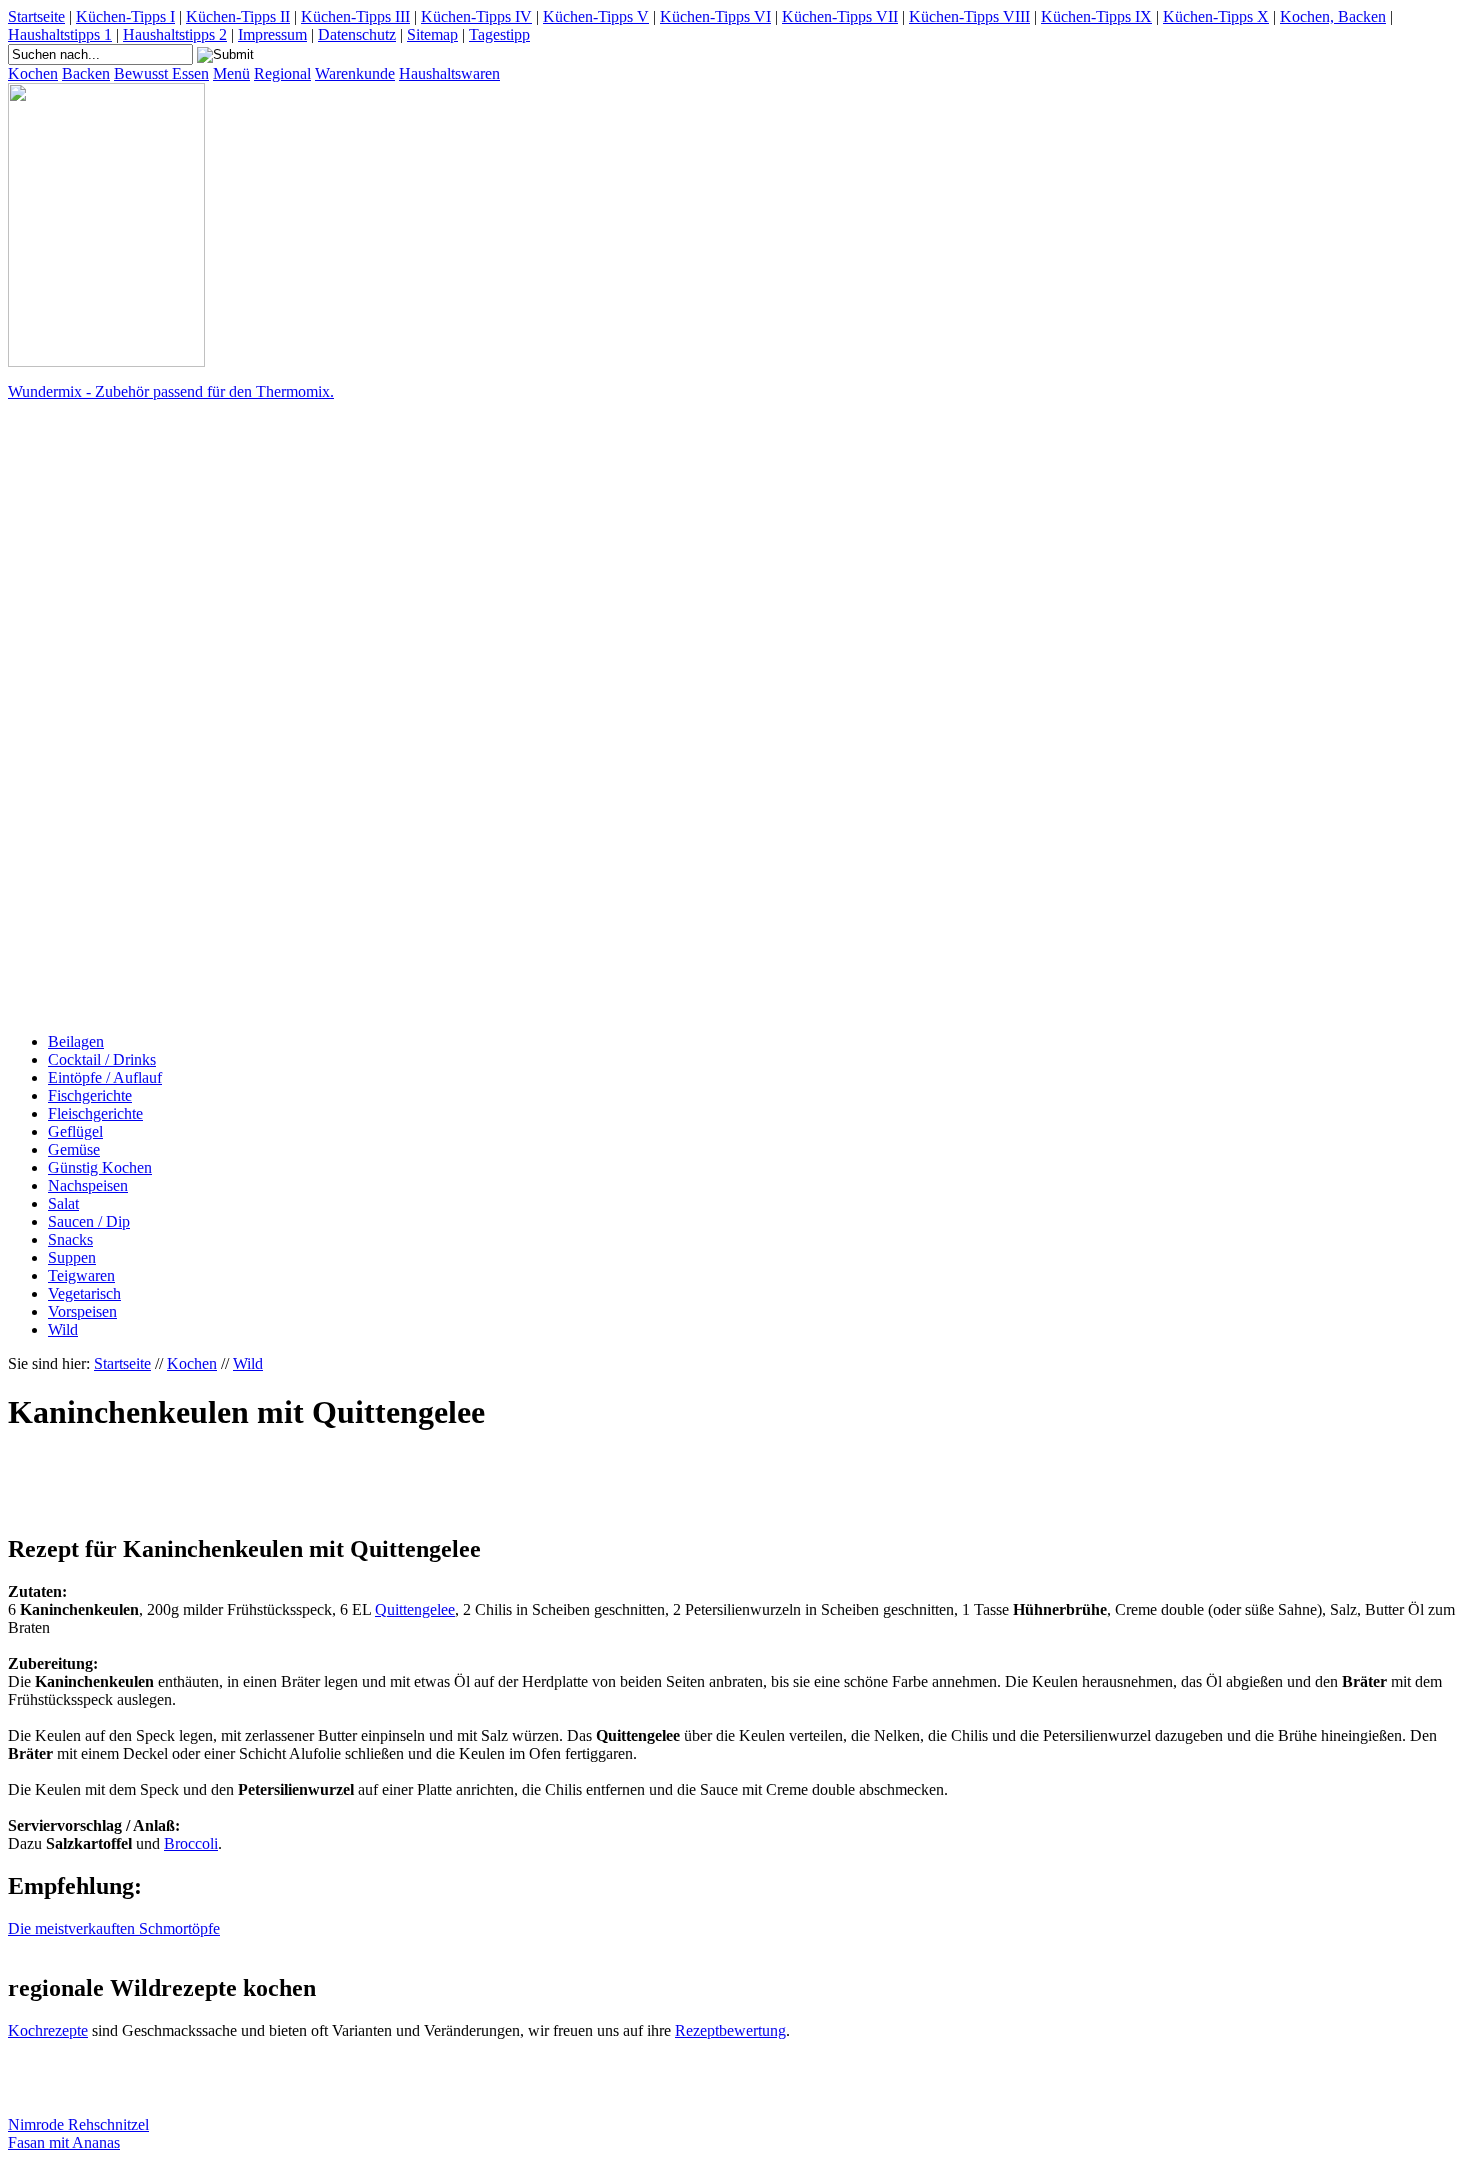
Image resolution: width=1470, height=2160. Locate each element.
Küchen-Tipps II (238, 16)
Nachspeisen (88, 1185)
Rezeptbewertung (730, 2030)
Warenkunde (355, 73)
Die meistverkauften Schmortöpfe (114, 1928)
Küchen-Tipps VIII (969, 16)
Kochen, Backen (1333, 16)
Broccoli (191, 1843)
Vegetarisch (84, 1293)
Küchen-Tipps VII (840, 16)
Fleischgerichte (95, 1113)
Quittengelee (415, 1609)
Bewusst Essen (161, 73)
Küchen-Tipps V (596, 16)
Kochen (33, 73)
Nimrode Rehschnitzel (78, 2124)
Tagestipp (499, 34)
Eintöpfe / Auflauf (105, 1077)
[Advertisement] (88, 717)
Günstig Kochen (100, 1167)
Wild (63, 1329)
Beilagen (76, 1041)
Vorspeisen (82, 1311)
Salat (63, 1203)
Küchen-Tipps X (1216, 16)
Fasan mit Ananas (64, 2142)
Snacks (70, 1239)
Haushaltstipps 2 (175, 34)
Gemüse (74, 1149)
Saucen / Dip (89, 1221)
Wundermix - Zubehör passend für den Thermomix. (171, 391)
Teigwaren (81, 1275)
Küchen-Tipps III (355, 16)
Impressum (272, 34)
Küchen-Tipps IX (1096, 16)
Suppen (72, 1257)
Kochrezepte (48, 2030)
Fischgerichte (90, 1095)
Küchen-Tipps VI (715, 16)
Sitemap (432, 34)
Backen (86, 73)
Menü (231, 73)
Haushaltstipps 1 (60, 34)
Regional (282, 73)
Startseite (36, 16)
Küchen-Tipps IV (476, 16)
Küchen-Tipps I (125, 16)
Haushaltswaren (449, 73)
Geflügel (75, 1131)
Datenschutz (357, 34)
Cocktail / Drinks (102, 1059)
